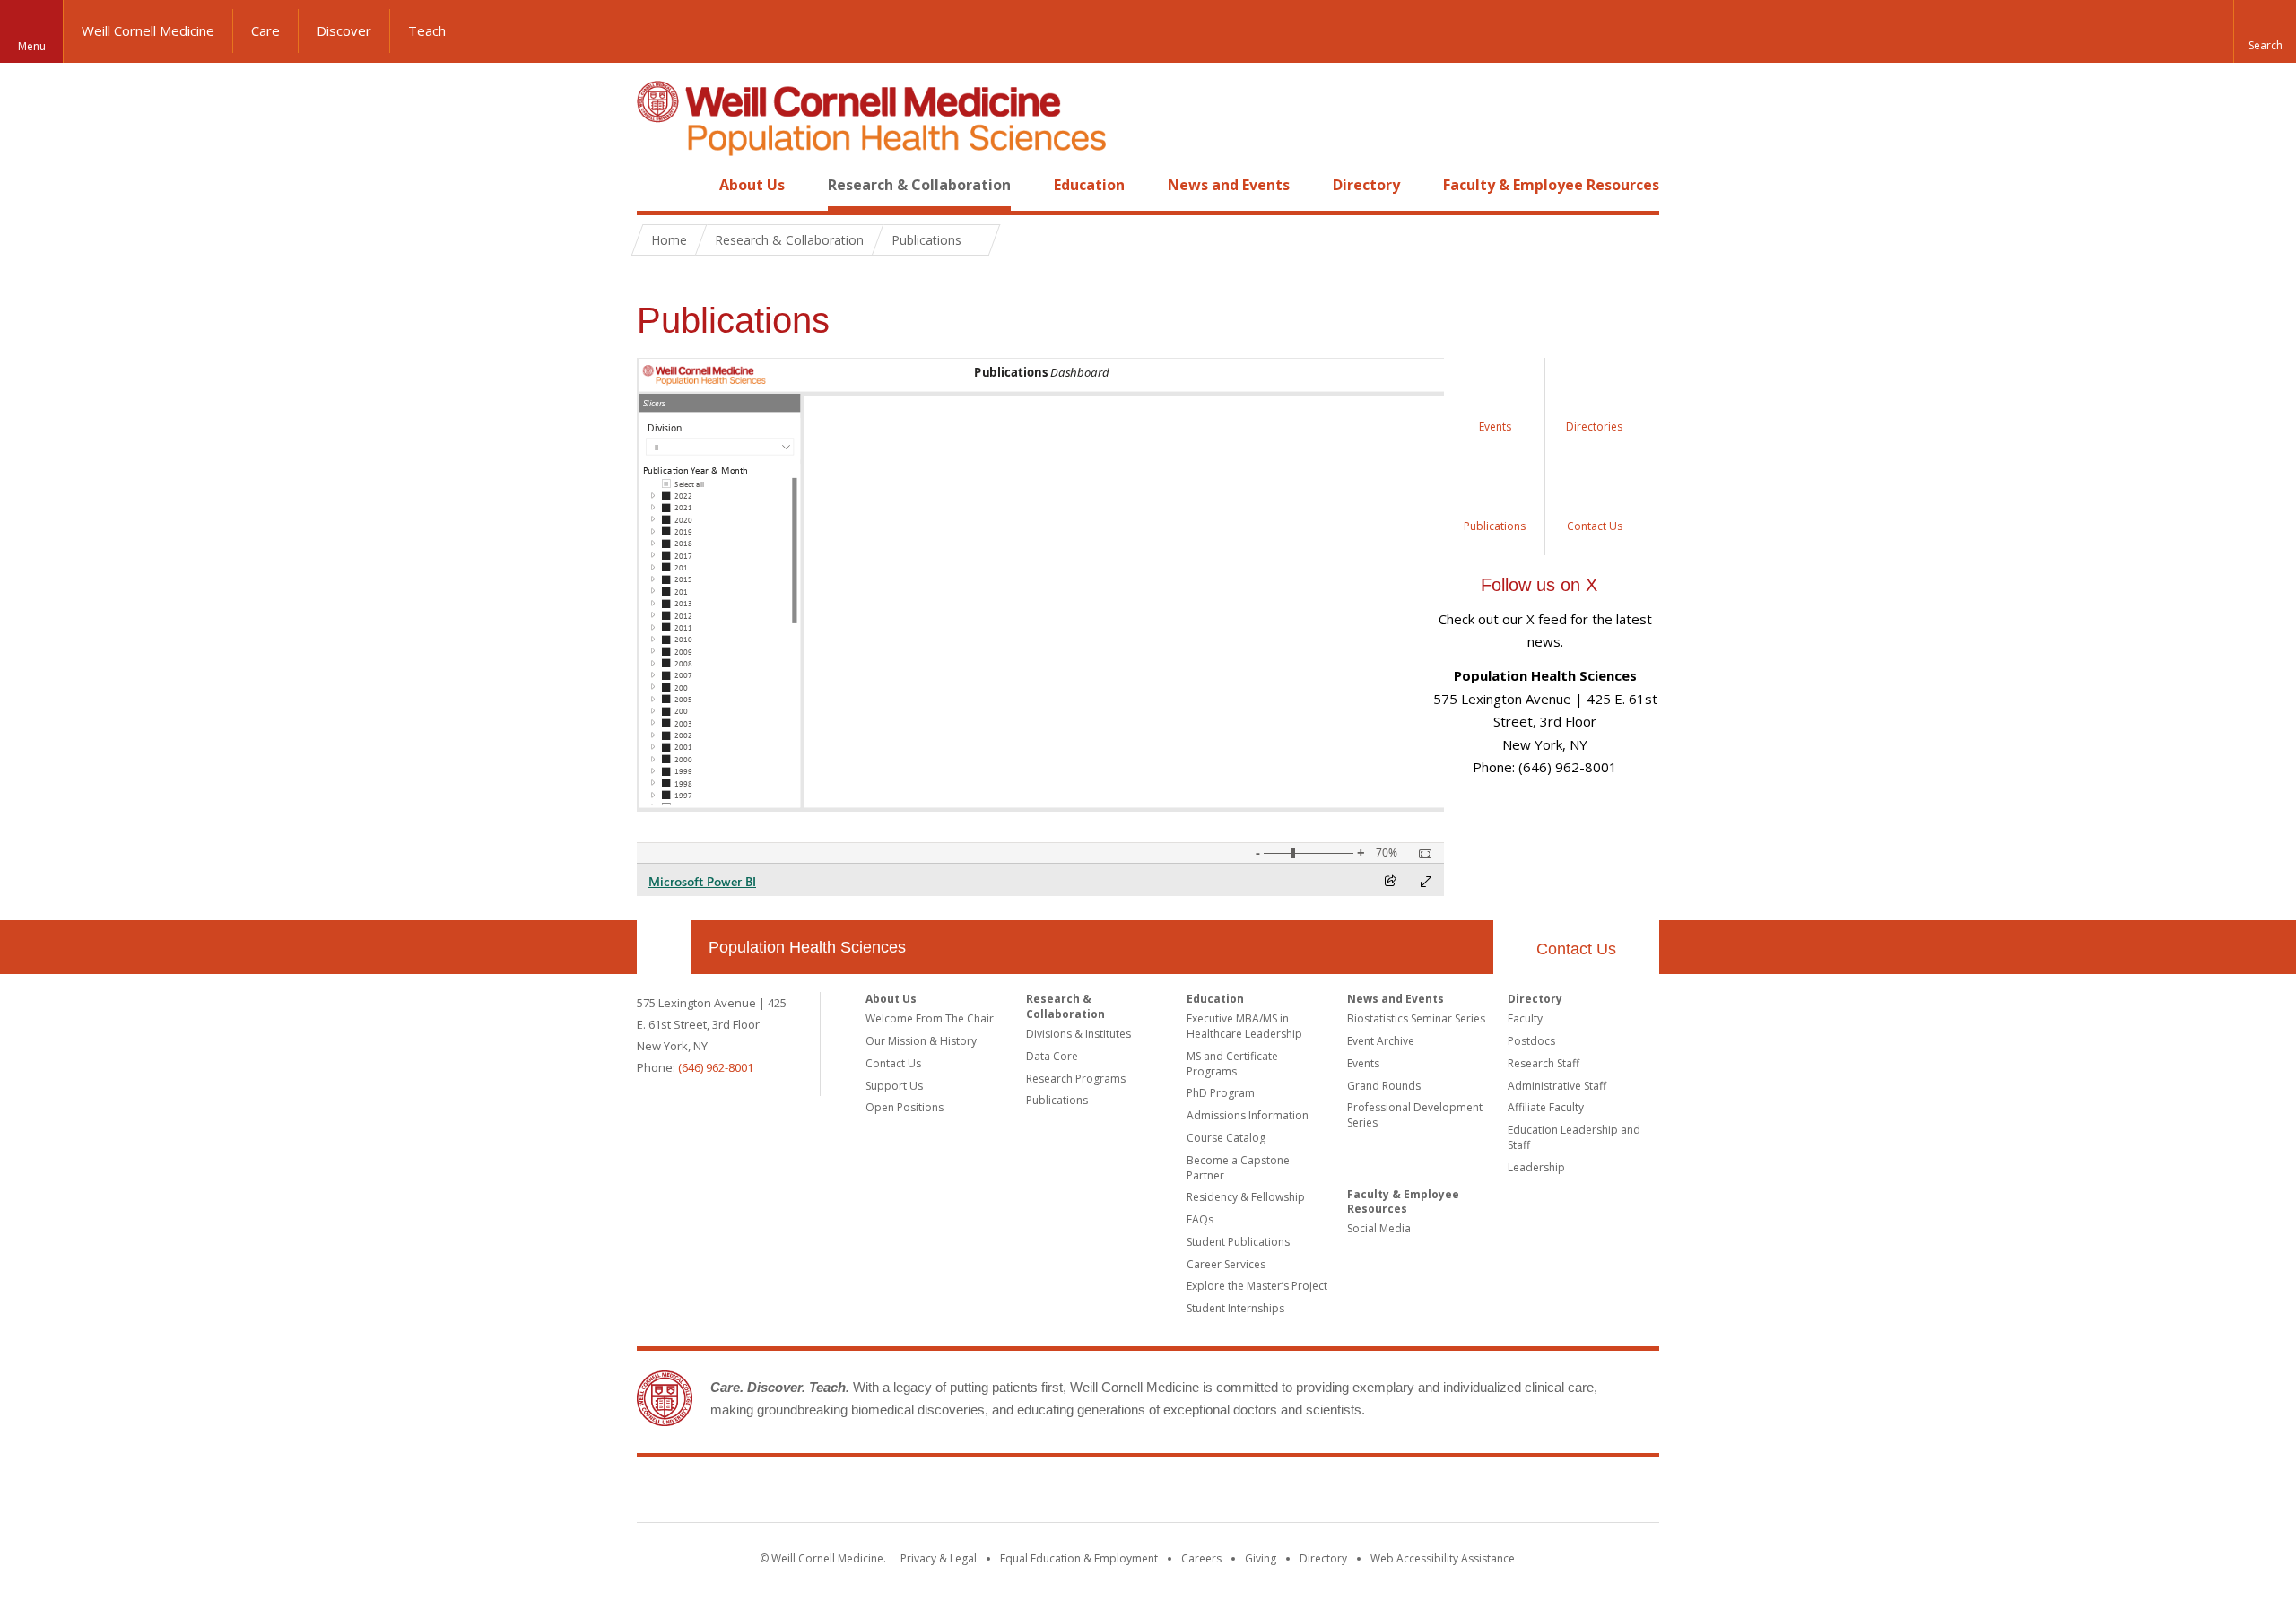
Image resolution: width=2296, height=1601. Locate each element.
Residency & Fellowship (1246, 1197)
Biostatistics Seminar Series (1416, 1018)
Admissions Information (1248, 1115)
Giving (1261, 1558)
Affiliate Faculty (1546, 1107)
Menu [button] (32, 46)
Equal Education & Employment (1079, 1558)
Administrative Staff (1557, 1086)
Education (1089, 185)
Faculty (1525, 1018)
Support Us (894, 1086)
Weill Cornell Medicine (148, 30)
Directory (1366, 185)
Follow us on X (1539, 585)
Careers (1201, 1558)
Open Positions (904, 1107)
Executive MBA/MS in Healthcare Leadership (1244, 1026)
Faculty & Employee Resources (1551, 185)
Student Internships (1235, 1308)
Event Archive (1381, 1041)
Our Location (664, 947)
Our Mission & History (921, 1041)
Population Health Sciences (807, 947)
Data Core (1052, 1056)
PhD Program (1221, 1093)
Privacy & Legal (939, 1558)
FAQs (1200, 1219)
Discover (344, 30)
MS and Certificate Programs (1232, 1064)
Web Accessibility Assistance (1443, 1558)
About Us (752, 185)
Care (265, 30)
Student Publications (1238, 1242)
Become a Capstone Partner (1238, 1168)
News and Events (1229, 185)
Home (657, 185)
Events (1363, 1063)
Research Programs (1076, 1079)
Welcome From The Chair (930, 1018)
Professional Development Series (1415, 1115)
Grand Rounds (1384, 1086)
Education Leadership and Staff (1574, 1137)
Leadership (1536, 1167)
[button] (2265, 31)
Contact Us (1576, 949)
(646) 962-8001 (716, 1067)
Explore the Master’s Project (1257, 1286)
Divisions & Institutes (1078, 1034)
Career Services (1226, 1264)
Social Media (1379, 1228)
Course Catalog (1226, 1138)
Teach (427, 30)
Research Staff (1544, 1063)
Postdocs (1531, 1041)
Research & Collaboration (919, 185)
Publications (1057, 1100)
